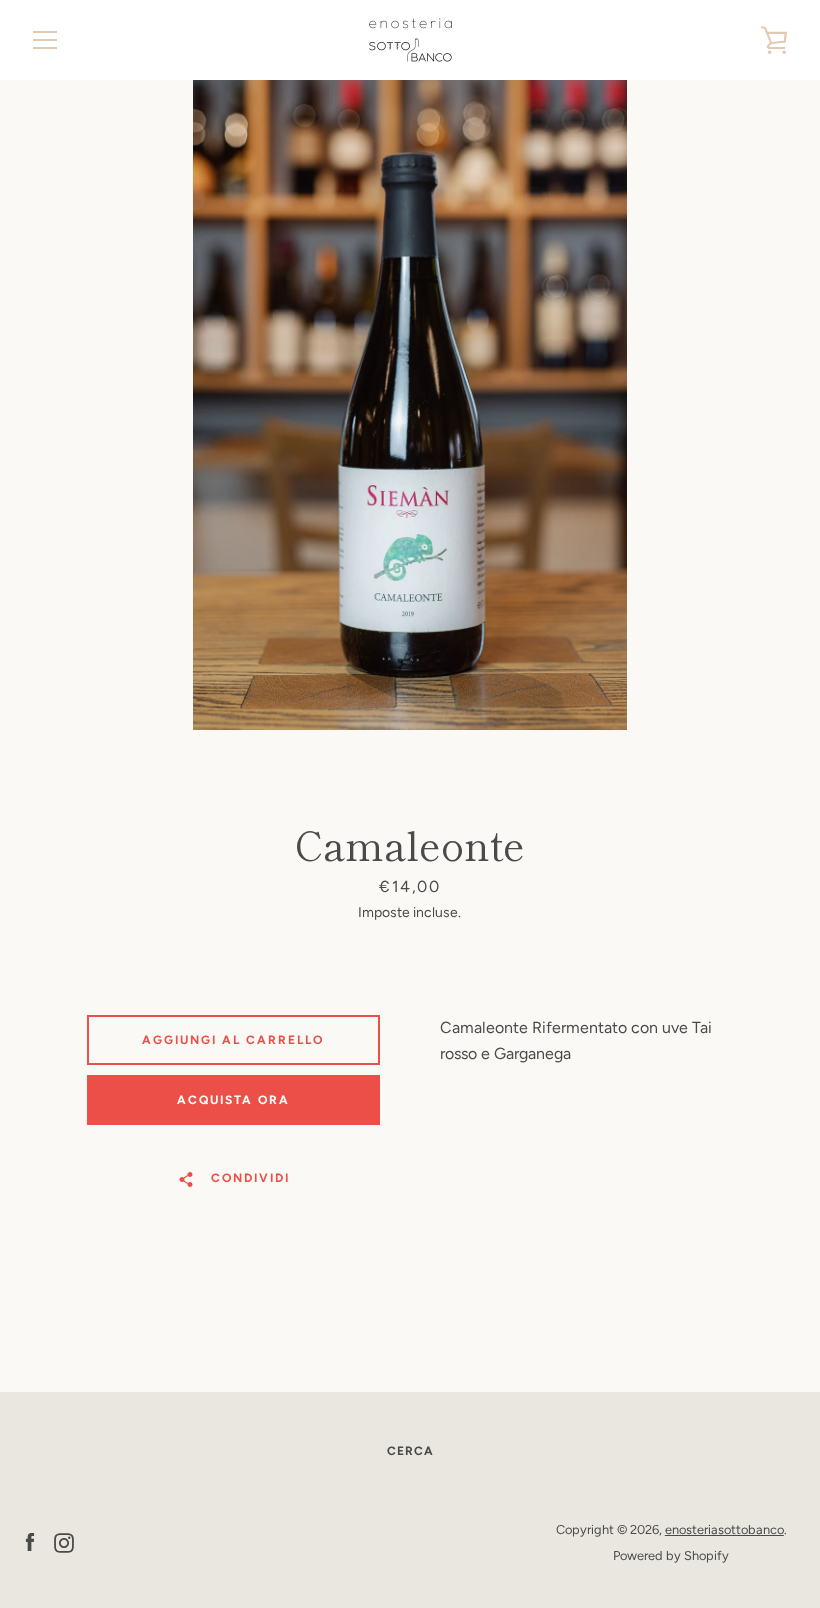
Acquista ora (233, 1100)
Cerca (410, 1451)
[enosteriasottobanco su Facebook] (30, 1541)
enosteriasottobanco (724, 1529)
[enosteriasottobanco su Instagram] (64, 1541)
